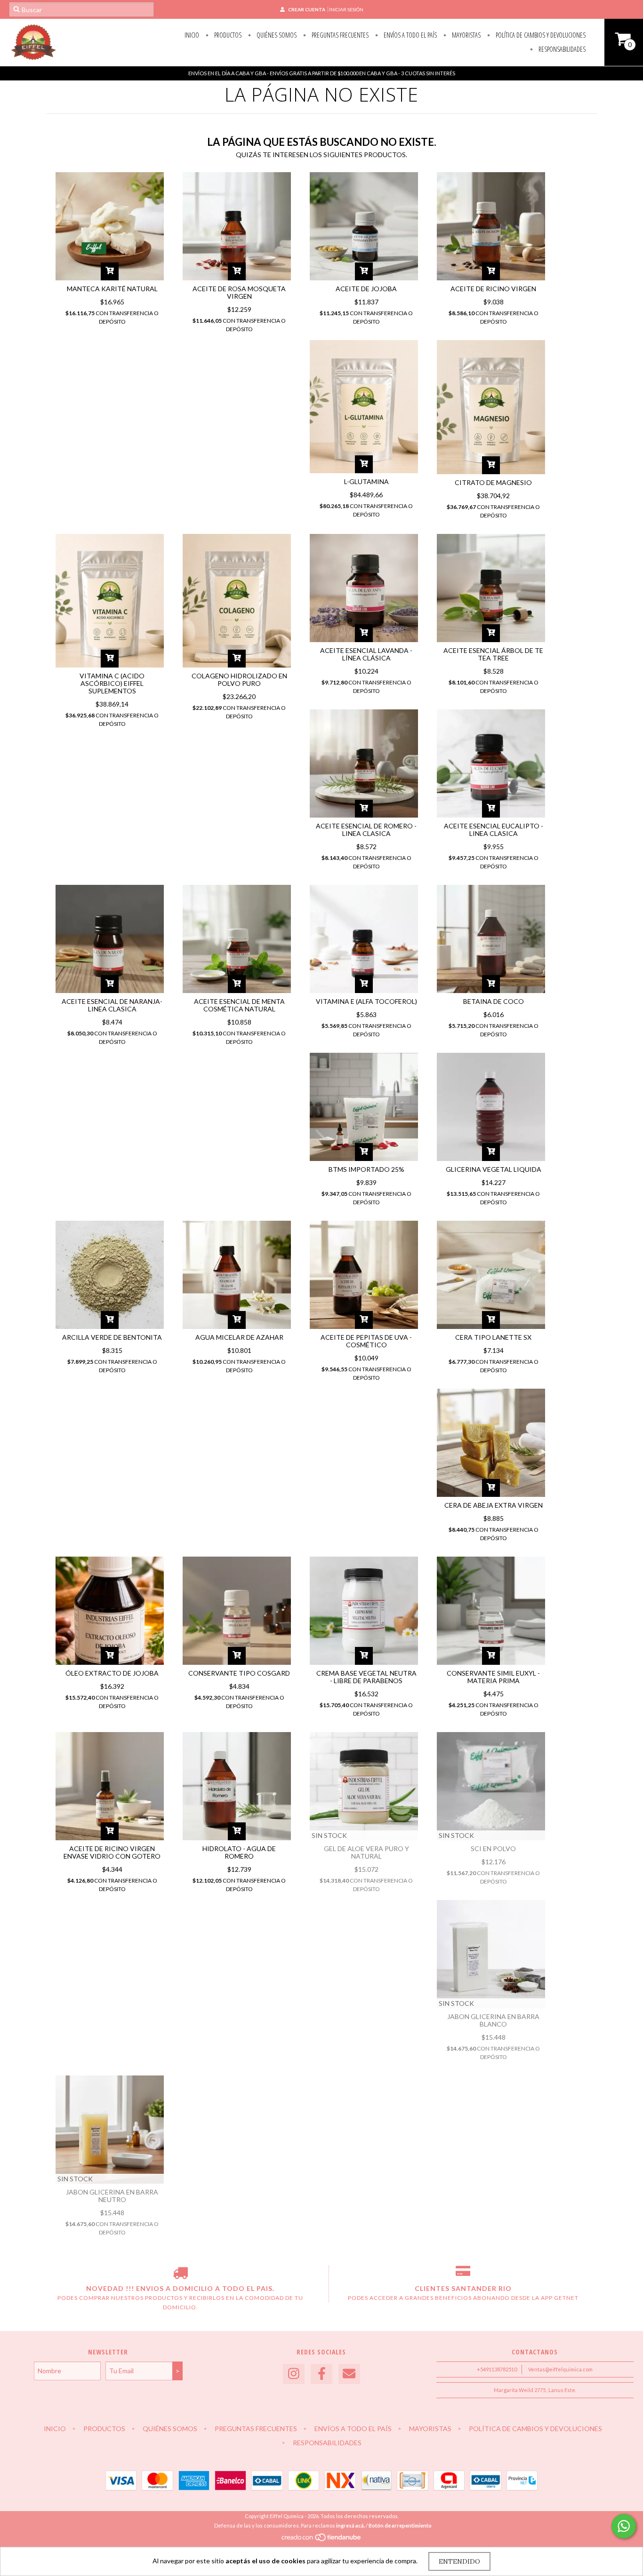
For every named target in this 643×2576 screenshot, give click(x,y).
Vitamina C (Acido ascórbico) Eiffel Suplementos (112, 683)
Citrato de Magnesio (493, 482)
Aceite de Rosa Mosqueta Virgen (239, 292)
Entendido (459, 2561)
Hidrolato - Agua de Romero (239, 1852)
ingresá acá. (350, 2525)
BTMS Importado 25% (366, 1169)
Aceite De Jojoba (366, 289)
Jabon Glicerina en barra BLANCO (493, 2020)
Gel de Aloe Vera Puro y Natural (366, 1852)
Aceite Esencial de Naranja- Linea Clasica (112, 1005)
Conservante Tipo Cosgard (239, 1673)
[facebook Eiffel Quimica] (321, 2374)
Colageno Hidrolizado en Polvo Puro (239, 680)
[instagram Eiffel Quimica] (294, 2374)
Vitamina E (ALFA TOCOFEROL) (366, 1001)
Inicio (192, 35)
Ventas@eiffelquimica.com (560, 2369)
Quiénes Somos (276, 35)
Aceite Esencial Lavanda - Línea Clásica (366, 654)
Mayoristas (466, 35)
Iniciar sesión (346, 9)
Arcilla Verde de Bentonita (112, 1337)
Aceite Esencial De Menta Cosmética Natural (239, 1005)
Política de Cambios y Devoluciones (540, 35)
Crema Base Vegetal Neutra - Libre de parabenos (366, 1677)
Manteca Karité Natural (112, 289)
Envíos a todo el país (410, 35)
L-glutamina (366, 481)
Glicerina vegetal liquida (494, 1169)
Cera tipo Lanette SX (493, 1337)
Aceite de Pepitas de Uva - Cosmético (366, 1341)
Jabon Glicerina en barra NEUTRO (112, 2196)
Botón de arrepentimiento (400, 2525)
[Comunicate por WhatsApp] (624, 2526)
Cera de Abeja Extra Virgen (494, 1505)
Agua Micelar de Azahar (239, 1337)
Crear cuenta (307, 9)
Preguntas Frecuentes (339, 35)
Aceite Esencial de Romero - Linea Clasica (366, 830)
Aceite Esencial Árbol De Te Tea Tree (493, 654)
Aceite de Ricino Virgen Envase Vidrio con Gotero (112, 1852)
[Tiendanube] (322, 2540)
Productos (227, 35)
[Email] (349, 2374)
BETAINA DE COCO (494, 1001)
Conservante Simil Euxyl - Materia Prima (493, 1677)
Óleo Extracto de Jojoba (112, 1673)
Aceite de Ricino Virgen (493, 289)
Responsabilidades (561, 49)
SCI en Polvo (493, 1849)
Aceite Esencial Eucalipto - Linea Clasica (494, 830)
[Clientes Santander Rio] (463, 2274)
